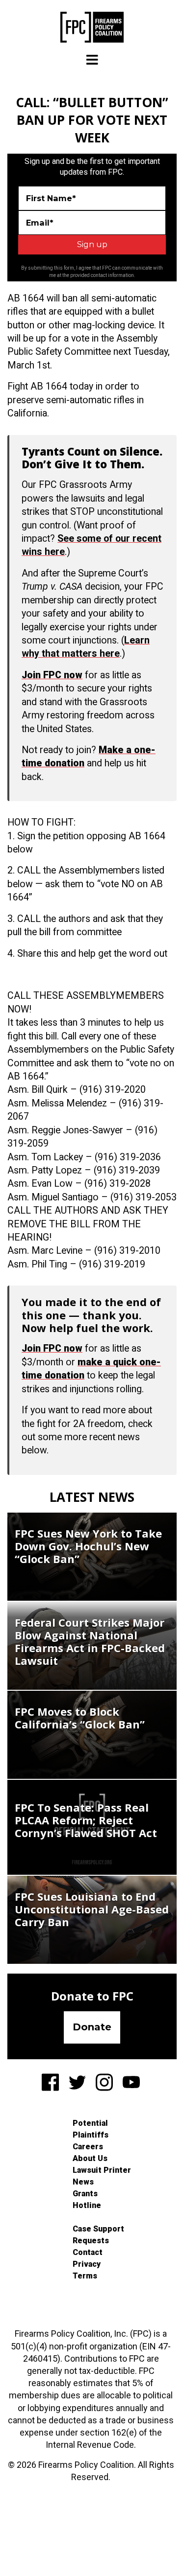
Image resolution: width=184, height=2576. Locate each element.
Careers (88, 2147)
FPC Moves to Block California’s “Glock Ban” (80, 1718)
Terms (85, 2276)
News (83, 2182)
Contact (88, 2252)
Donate (92, 2027)
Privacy (87, 2264)
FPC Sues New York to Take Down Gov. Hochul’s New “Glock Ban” (88, 1546)
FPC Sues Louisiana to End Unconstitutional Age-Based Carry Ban (92, 1909)
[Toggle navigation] (92, 60)
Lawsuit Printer (102, 2170)
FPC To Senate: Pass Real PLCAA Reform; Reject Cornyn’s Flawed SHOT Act (86, 1820)
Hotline (87, 2205)
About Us (90, 2158)
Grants (85, 2194)
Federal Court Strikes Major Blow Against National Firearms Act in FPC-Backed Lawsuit (90, 1641)
